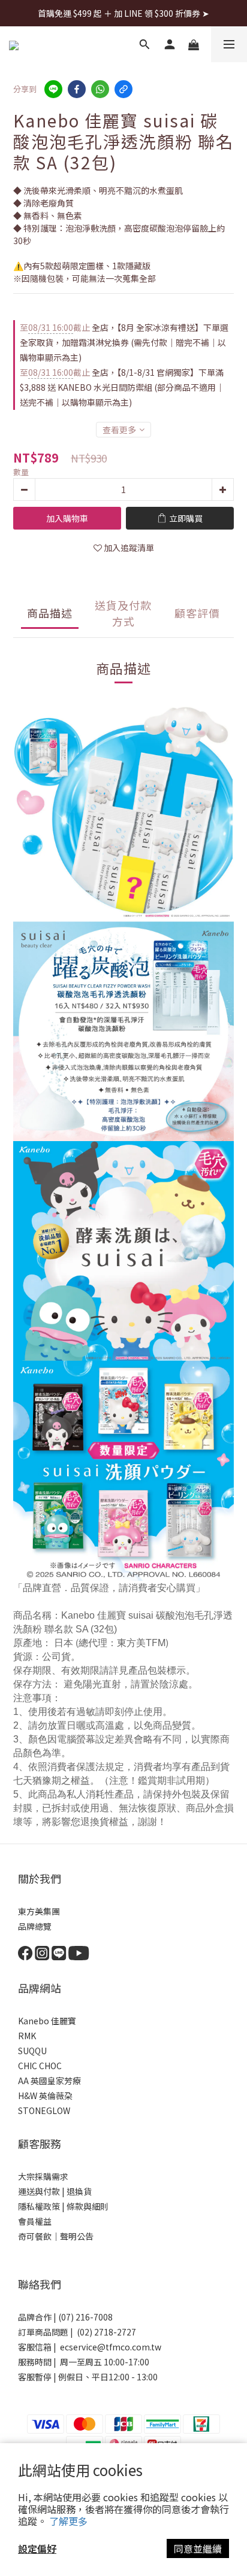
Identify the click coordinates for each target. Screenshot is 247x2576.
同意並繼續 (198, 2548)
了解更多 (68, 2521)
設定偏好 (37, 2548)
